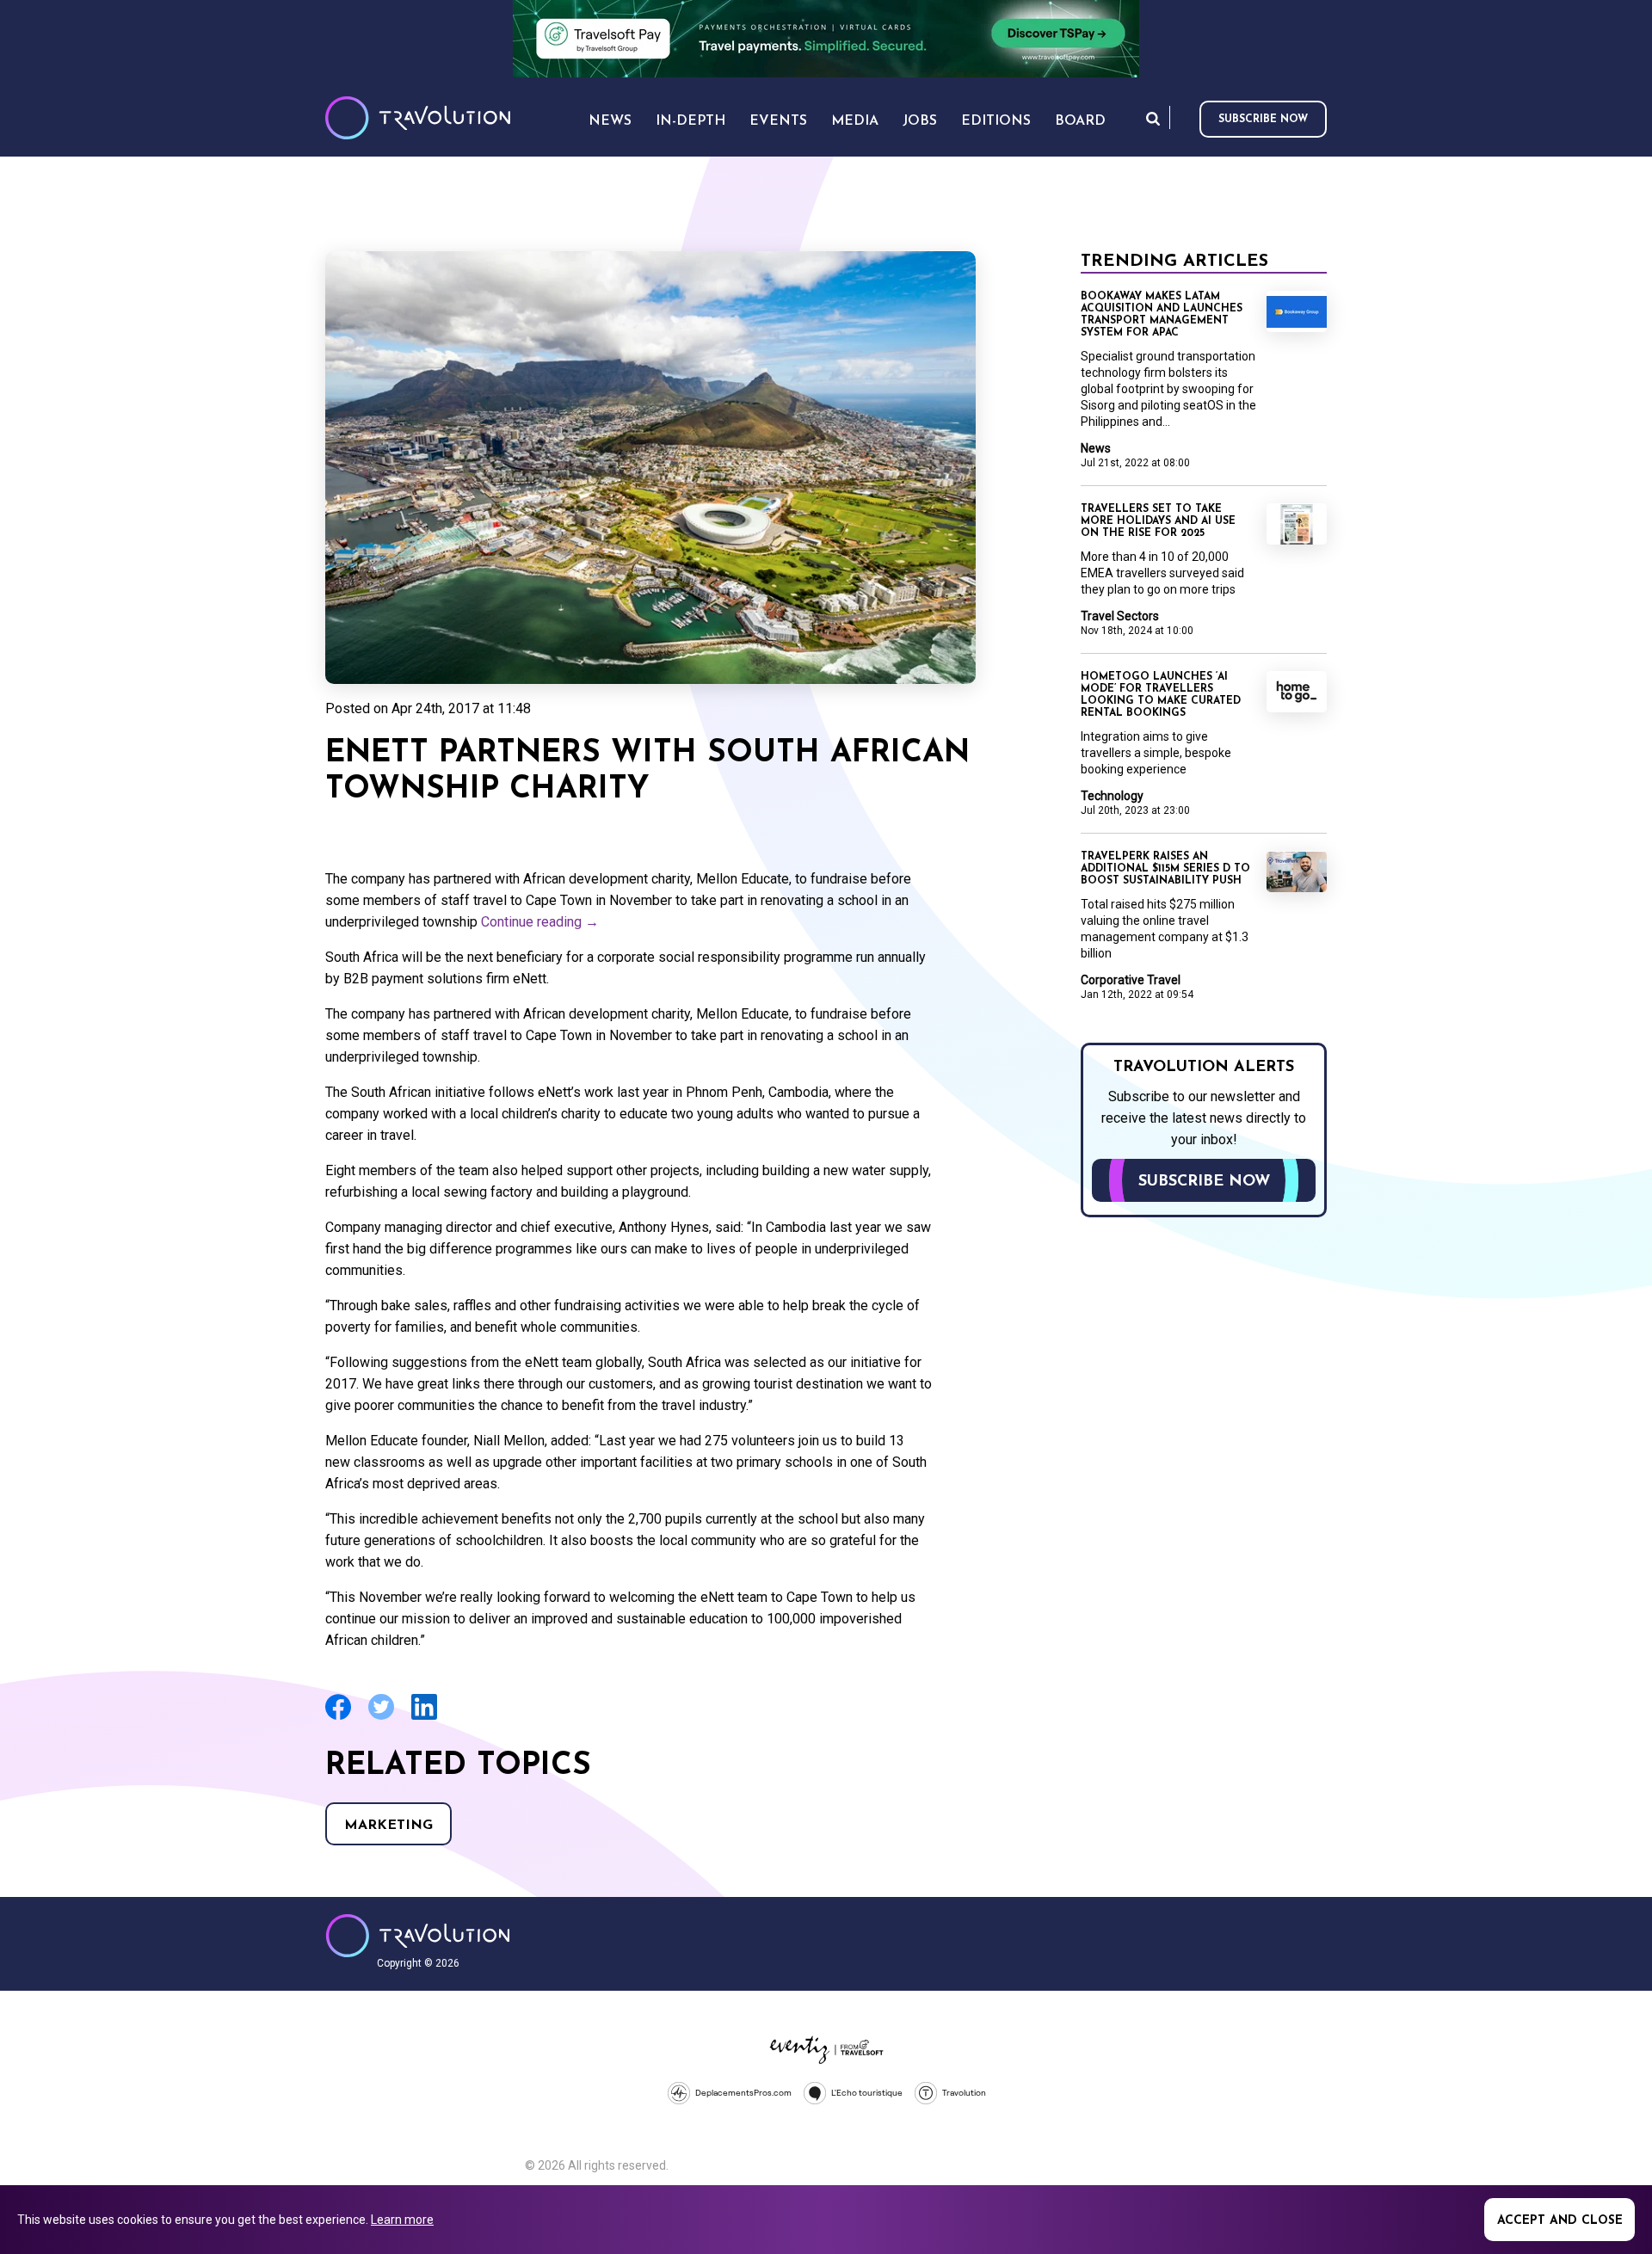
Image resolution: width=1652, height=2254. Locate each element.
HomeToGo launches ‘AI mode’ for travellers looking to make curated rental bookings (1161, 695)
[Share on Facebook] (338, 1718)
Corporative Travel (1131, 980)
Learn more (402, 2220)
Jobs (920, 121)
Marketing (388, 1826)
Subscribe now (1263, 120)
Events (778, 121)
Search (1153, 118)
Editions (996, 121)
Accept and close (1560, 2221)
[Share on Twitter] (381, 1718)
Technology (1112, 796)
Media (855, 121)
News (1096, 448)
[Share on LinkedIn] (424, 1718)
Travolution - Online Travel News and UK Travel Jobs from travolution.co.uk (418, 1936)
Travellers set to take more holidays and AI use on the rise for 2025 (1158, 521)
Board (1080, 121)
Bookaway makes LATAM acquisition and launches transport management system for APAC (1162, 315)
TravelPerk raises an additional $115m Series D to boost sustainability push (1165, 869)
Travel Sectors (1120, 616)
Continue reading (540, 922)
